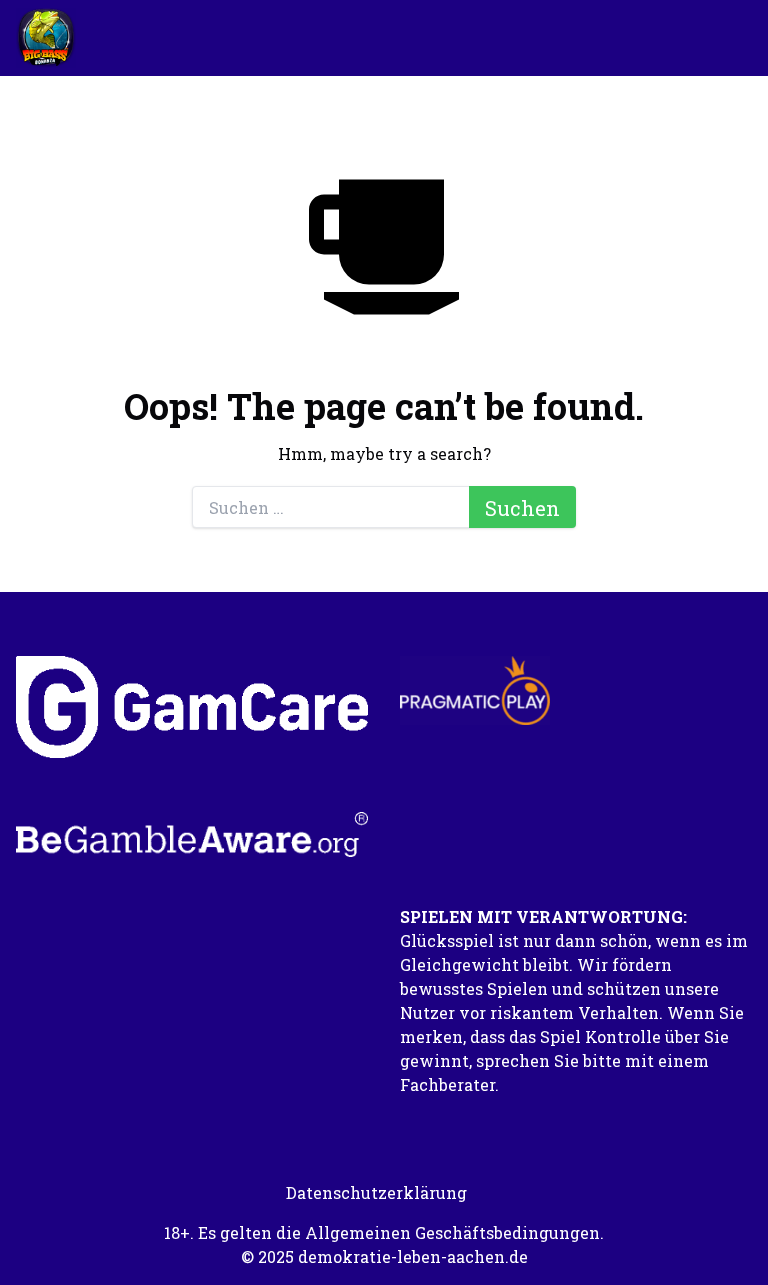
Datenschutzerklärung (376, 1192)
